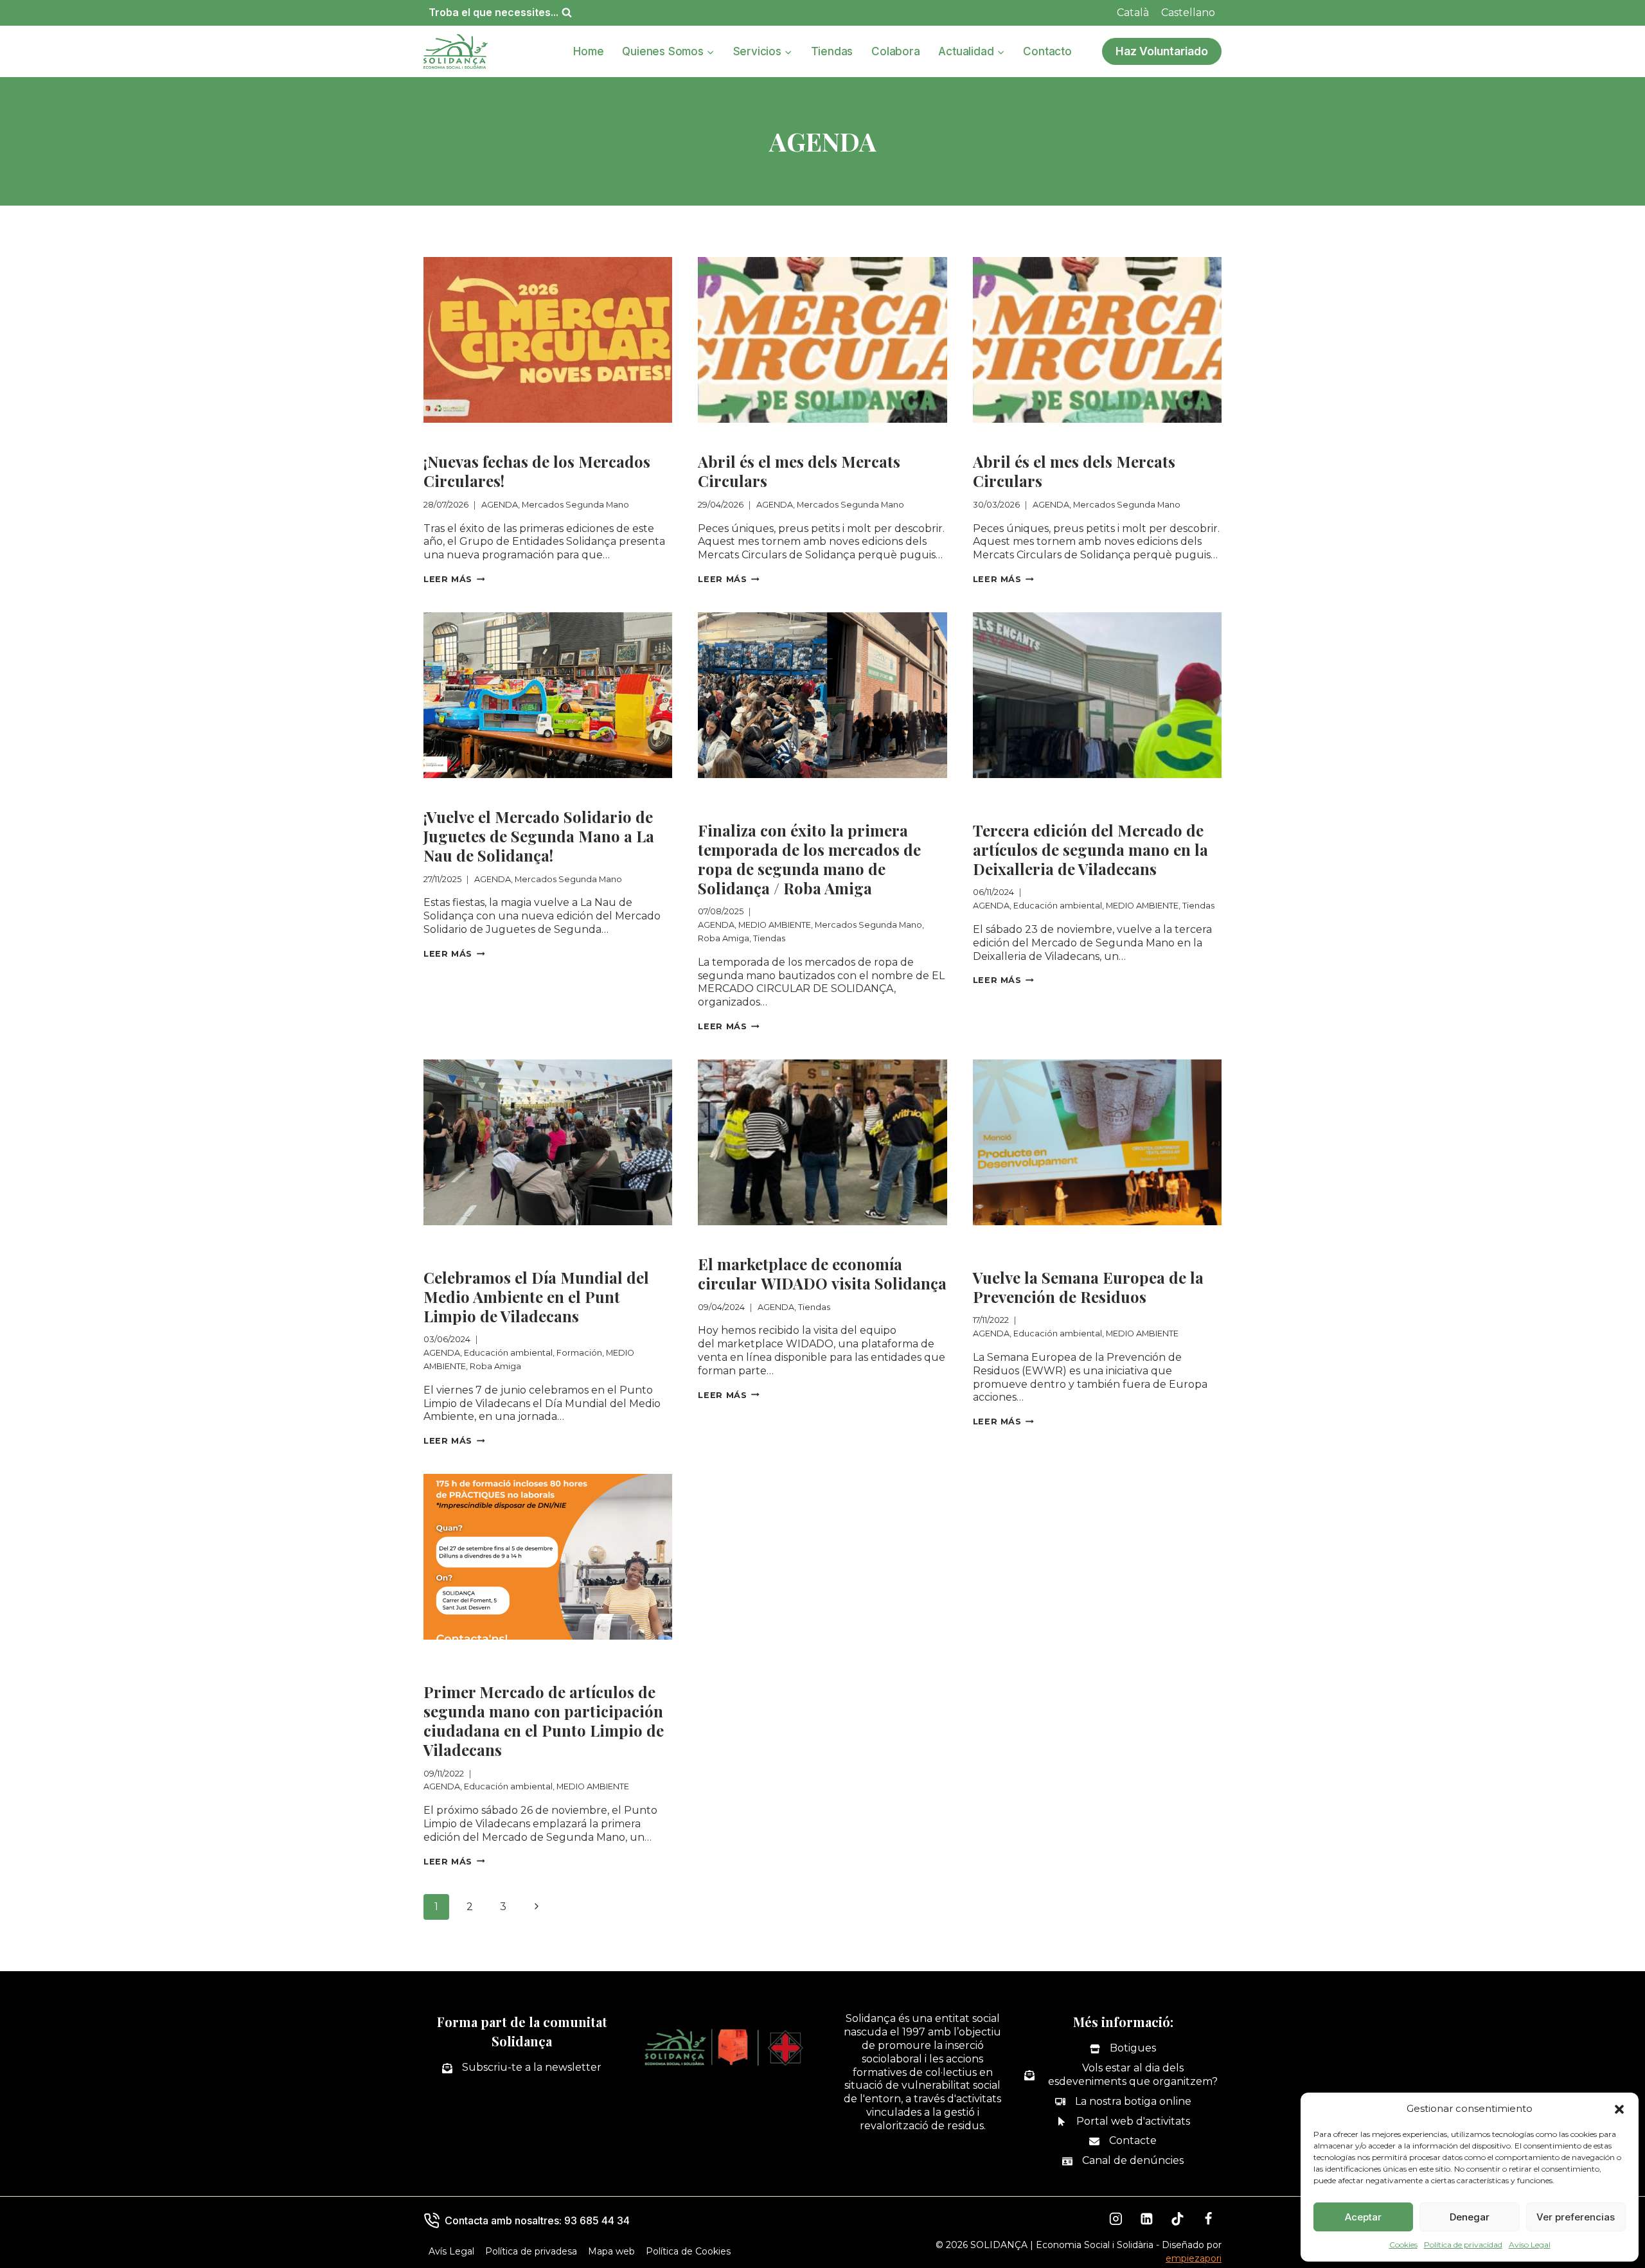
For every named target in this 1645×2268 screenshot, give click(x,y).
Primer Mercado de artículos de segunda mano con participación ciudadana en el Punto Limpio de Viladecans (544, 1721)
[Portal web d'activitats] (1123, 2122)
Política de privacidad (1463, 2245)
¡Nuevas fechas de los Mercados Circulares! (537, 471)
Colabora (895, 51)
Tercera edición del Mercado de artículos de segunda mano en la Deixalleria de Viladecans (1090, 849)
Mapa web (611, 2251)
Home (588, 51)
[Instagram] (1116, 2219)
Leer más (454, 579)
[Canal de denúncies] (1123, 2161)
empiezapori (1194, 2258)
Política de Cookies (688, 2251)
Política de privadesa (531, 2251)
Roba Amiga (822, 808)
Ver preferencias (1576, 2217)
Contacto (1047, 51)
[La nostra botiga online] (1123, 2102)
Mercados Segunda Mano (547, 439)
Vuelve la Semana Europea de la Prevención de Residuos (1088, 1287)
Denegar (1470, 2217)
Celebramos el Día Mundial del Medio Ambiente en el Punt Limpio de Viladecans (536, 1297)
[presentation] (548, 340)
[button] (1619, 2109)
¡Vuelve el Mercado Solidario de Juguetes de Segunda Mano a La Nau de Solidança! (539, 836)
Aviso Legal (1530, 2245)
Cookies (1403, 2245)
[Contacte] (1123, 2141)
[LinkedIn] (1147, 2219)
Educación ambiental (1085, 794)
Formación (631, 1242)
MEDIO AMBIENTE (800, 794)
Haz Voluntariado (1162, 51)
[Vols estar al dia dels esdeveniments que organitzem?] (1123, 2075)
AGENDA (446, 439)
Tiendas (832, 51)
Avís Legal (451, 2251)
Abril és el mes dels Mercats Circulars (799, 471)
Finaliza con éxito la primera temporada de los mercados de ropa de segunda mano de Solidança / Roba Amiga (809, 859)
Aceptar (1363, 2217)
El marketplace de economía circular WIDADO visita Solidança (822, 1273)
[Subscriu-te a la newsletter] (522, 2068)
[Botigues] (1123, 2049)
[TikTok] (1178, 2219)
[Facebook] (1208, 2219)
